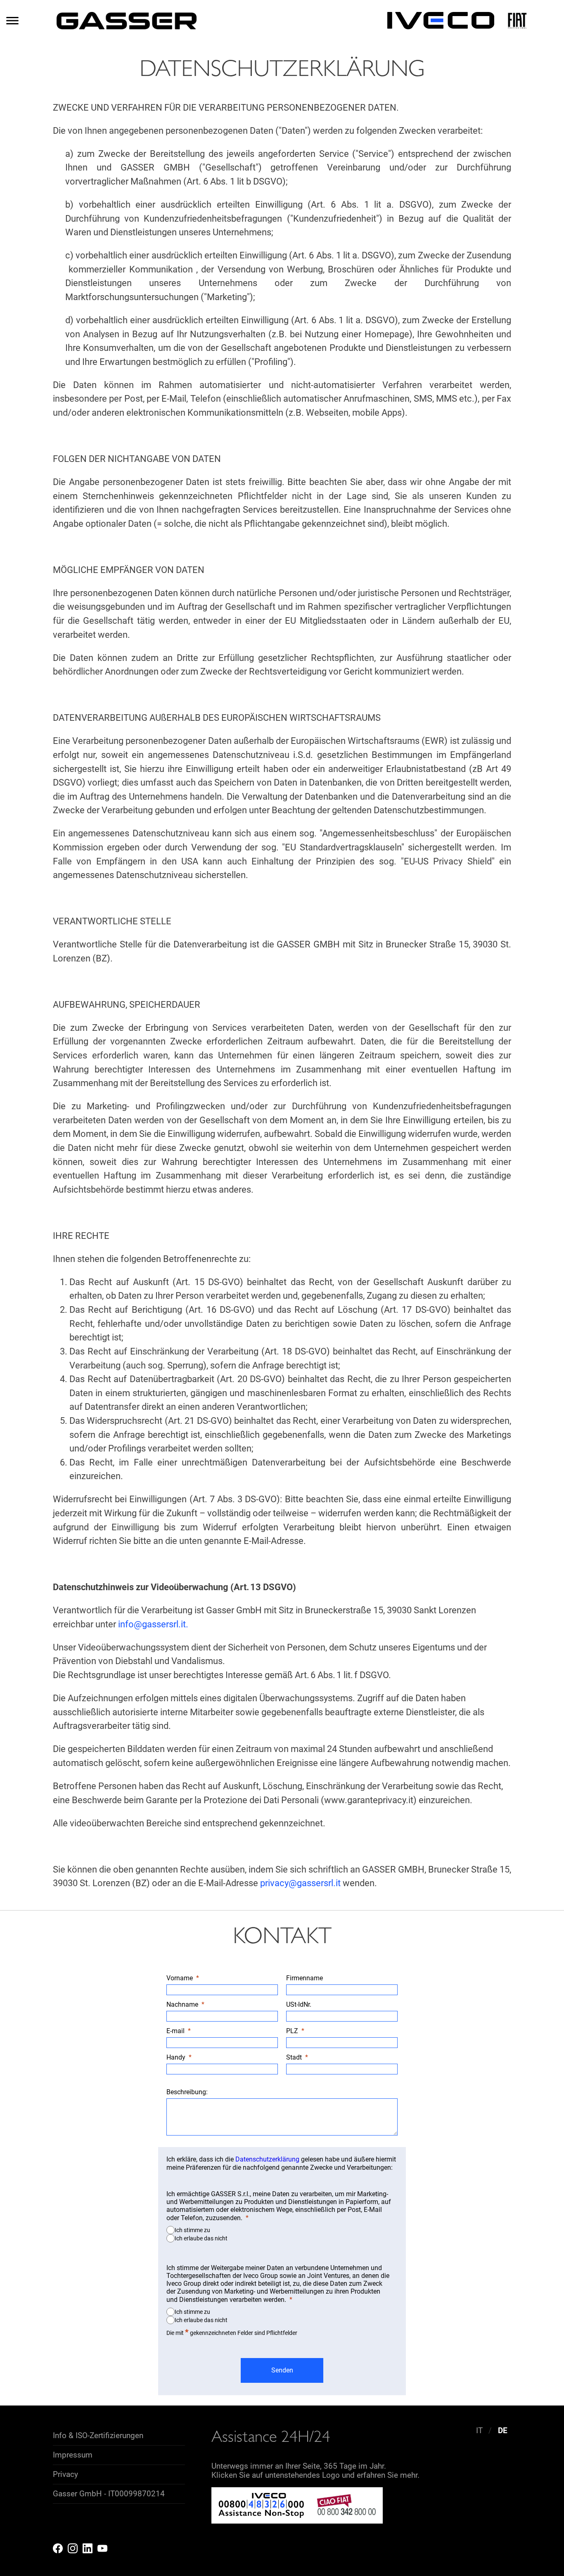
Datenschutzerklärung (267, 2159)
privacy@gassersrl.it (300, 1883)
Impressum (73, 2455)
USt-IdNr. (300, 2004)
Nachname (182, 2004)
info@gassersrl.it (152, 1624)
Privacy (65, 2474)
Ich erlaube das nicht (201, 2238)
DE (503, 2431)
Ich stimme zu (192, 2230)
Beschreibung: (187, 2092)
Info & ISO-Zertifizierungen (98, 2436)
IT (479, 2431)
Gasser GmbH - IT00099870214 (109, 2494)
